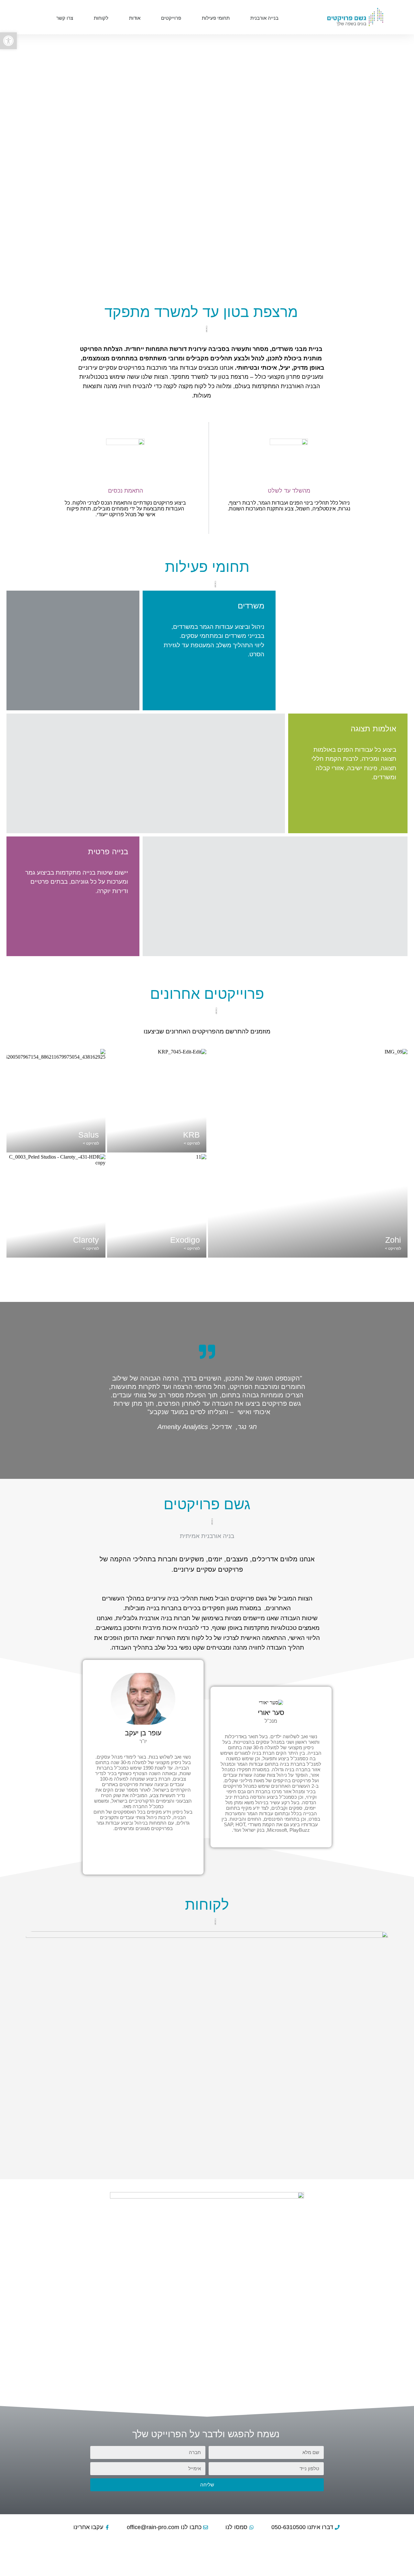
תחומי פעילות (216, 18)
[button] (8, 41)
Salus (89, 1135)
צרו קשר (65, 18)
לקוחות (101, 18)
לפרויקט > (393, 1249)
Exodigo (185, 1240)
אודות (135, 18)
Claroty (86, 1240)
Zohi (393, 1240)
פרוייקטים (171, 18)
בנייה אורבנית (264, 18)
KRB (191, 1135)
